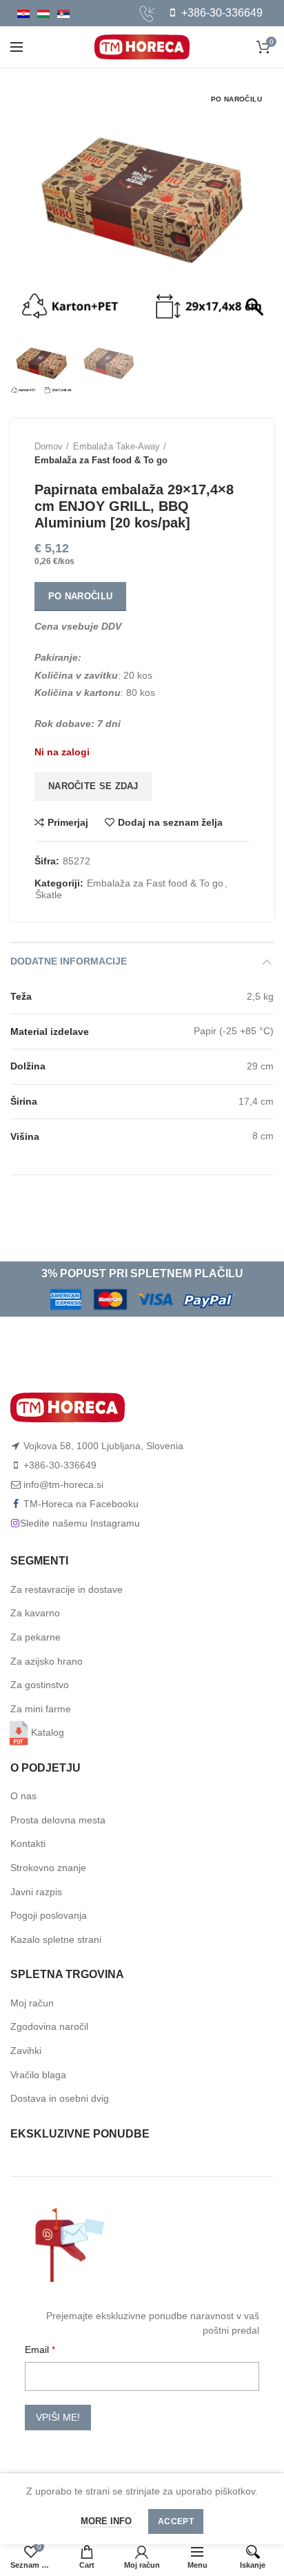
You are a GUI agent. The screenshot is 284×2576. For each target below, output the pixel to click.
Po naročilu (80, 596)
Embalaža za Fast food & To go (101, 460)
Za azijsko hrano (47, 1661)
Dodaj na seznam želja (170, 822)
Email (38, 2350)
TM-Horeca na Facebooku (81, 1504)
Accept (176, 2521)
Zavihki (26, 2051)
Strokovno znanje (48, 1868)
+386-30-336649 (221, 13)
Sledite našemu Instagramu (80, 1523)
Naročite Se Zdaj (93, 786)
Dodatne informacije (69, 961)
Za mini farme (41, 1709)
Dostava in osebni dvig (60, 2098)
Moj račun (32, 2003)
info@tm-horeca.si (63, 1484)
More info (106, 2521)
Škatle (49, 895)
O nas (23, 1796)
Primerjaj (68, 822)
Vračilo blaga (38, 2075)
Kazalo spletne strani (56, 1939)
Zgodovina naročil (49, 2026)
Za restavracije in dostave (67, 1589)
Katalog (48, 1732)
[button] (256, 209)
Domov (49, 446)
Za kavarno (35, 1613)
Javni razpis (36, 1892)
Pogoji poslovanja (49, 1915)
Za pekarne (35, 1637)
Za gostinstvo (40, 1685)
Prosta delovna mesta (58, 1820)
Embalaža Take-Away (116, 446)
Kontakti (28, 1843)
